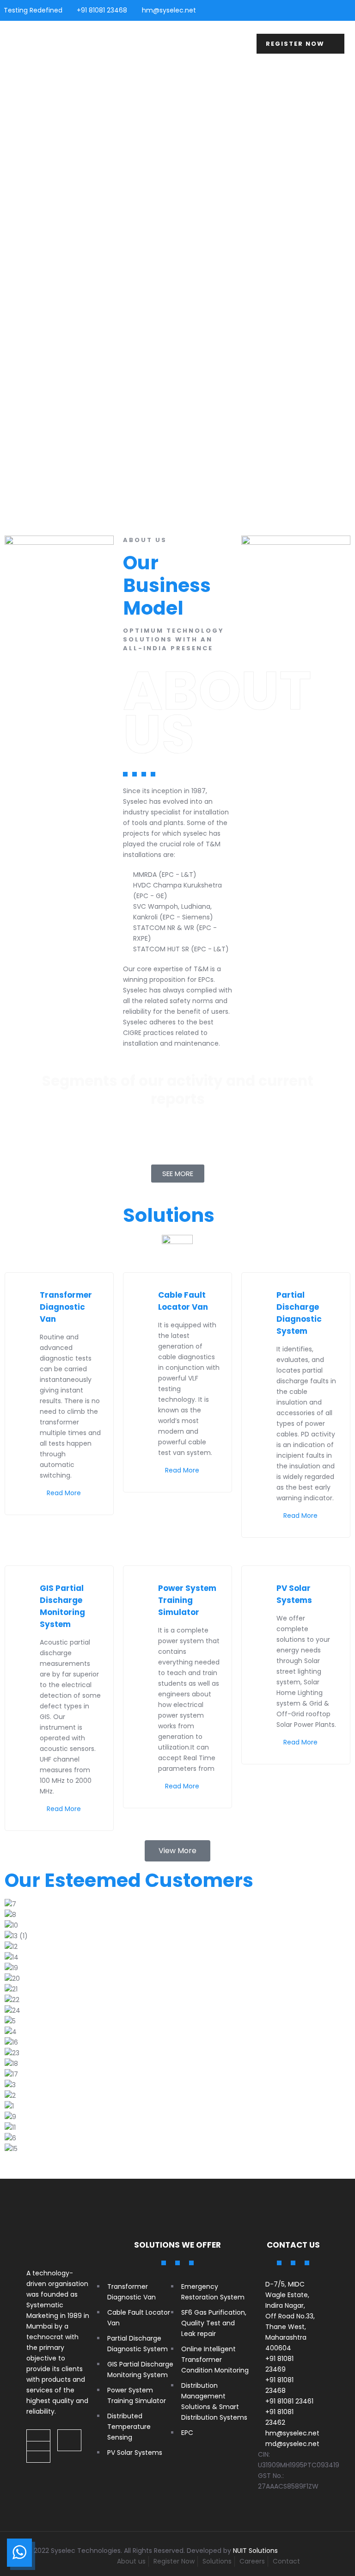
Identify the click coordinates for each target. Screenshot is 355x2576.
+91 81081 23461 (289, 2401)
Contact (286, 2561)
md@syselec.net (292, 2444)
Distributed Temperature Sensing (129, 2427)
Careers (252, 2561)
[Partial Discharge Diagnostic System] (265, 1294)
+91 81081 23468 (102, 10)
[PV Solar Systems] (265, 1587)
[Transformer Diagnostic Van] (28, 1294)
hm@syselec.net (169, 10)
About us (131, 2561)
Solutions (217, 2561)
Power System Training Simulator (187, 1600)
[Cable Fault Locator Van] (147, 1294)
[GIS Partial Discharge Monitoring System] (28, 1587)
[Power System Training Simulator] (147, 1587)
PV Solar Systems (135, 2453)
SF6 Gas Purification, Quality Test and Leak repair (214, 2323)
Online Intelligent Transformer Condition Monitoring (215, 2360)
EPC (187, 2433)
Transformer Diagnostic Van (66, 1307)
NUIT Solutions (255, 2551)
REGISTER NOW (296, 44)
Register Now (174, 2561)
